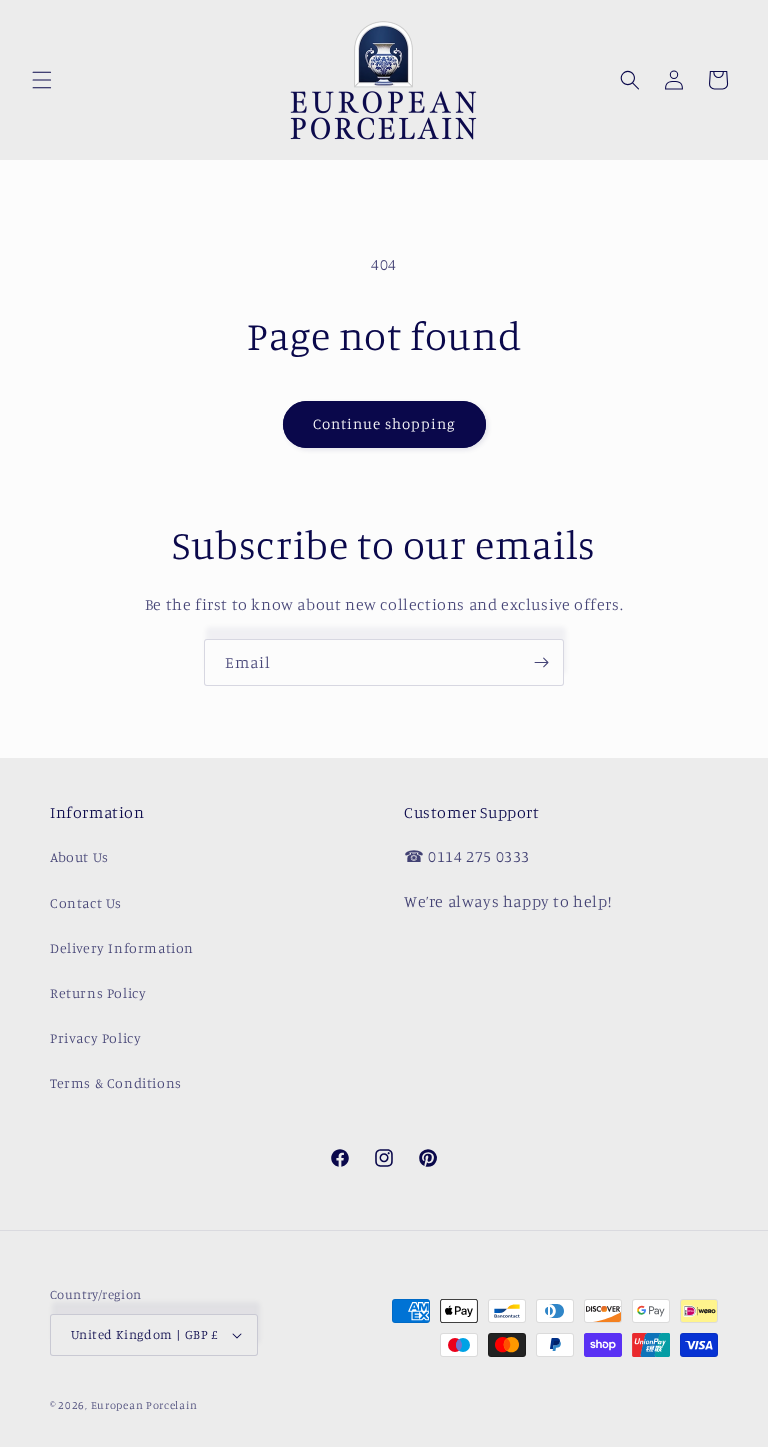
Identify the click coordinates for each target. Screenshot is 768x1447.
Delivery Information (122, 947)
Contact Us (86, 902)
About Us (79, 856)
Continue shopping (384, 423)
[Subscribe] (541, 662)
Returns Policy (98, 992)
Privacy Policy (95, 1037)
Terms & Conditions (116, 1082)
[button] (42, 80)
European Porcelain (144, 1405)
